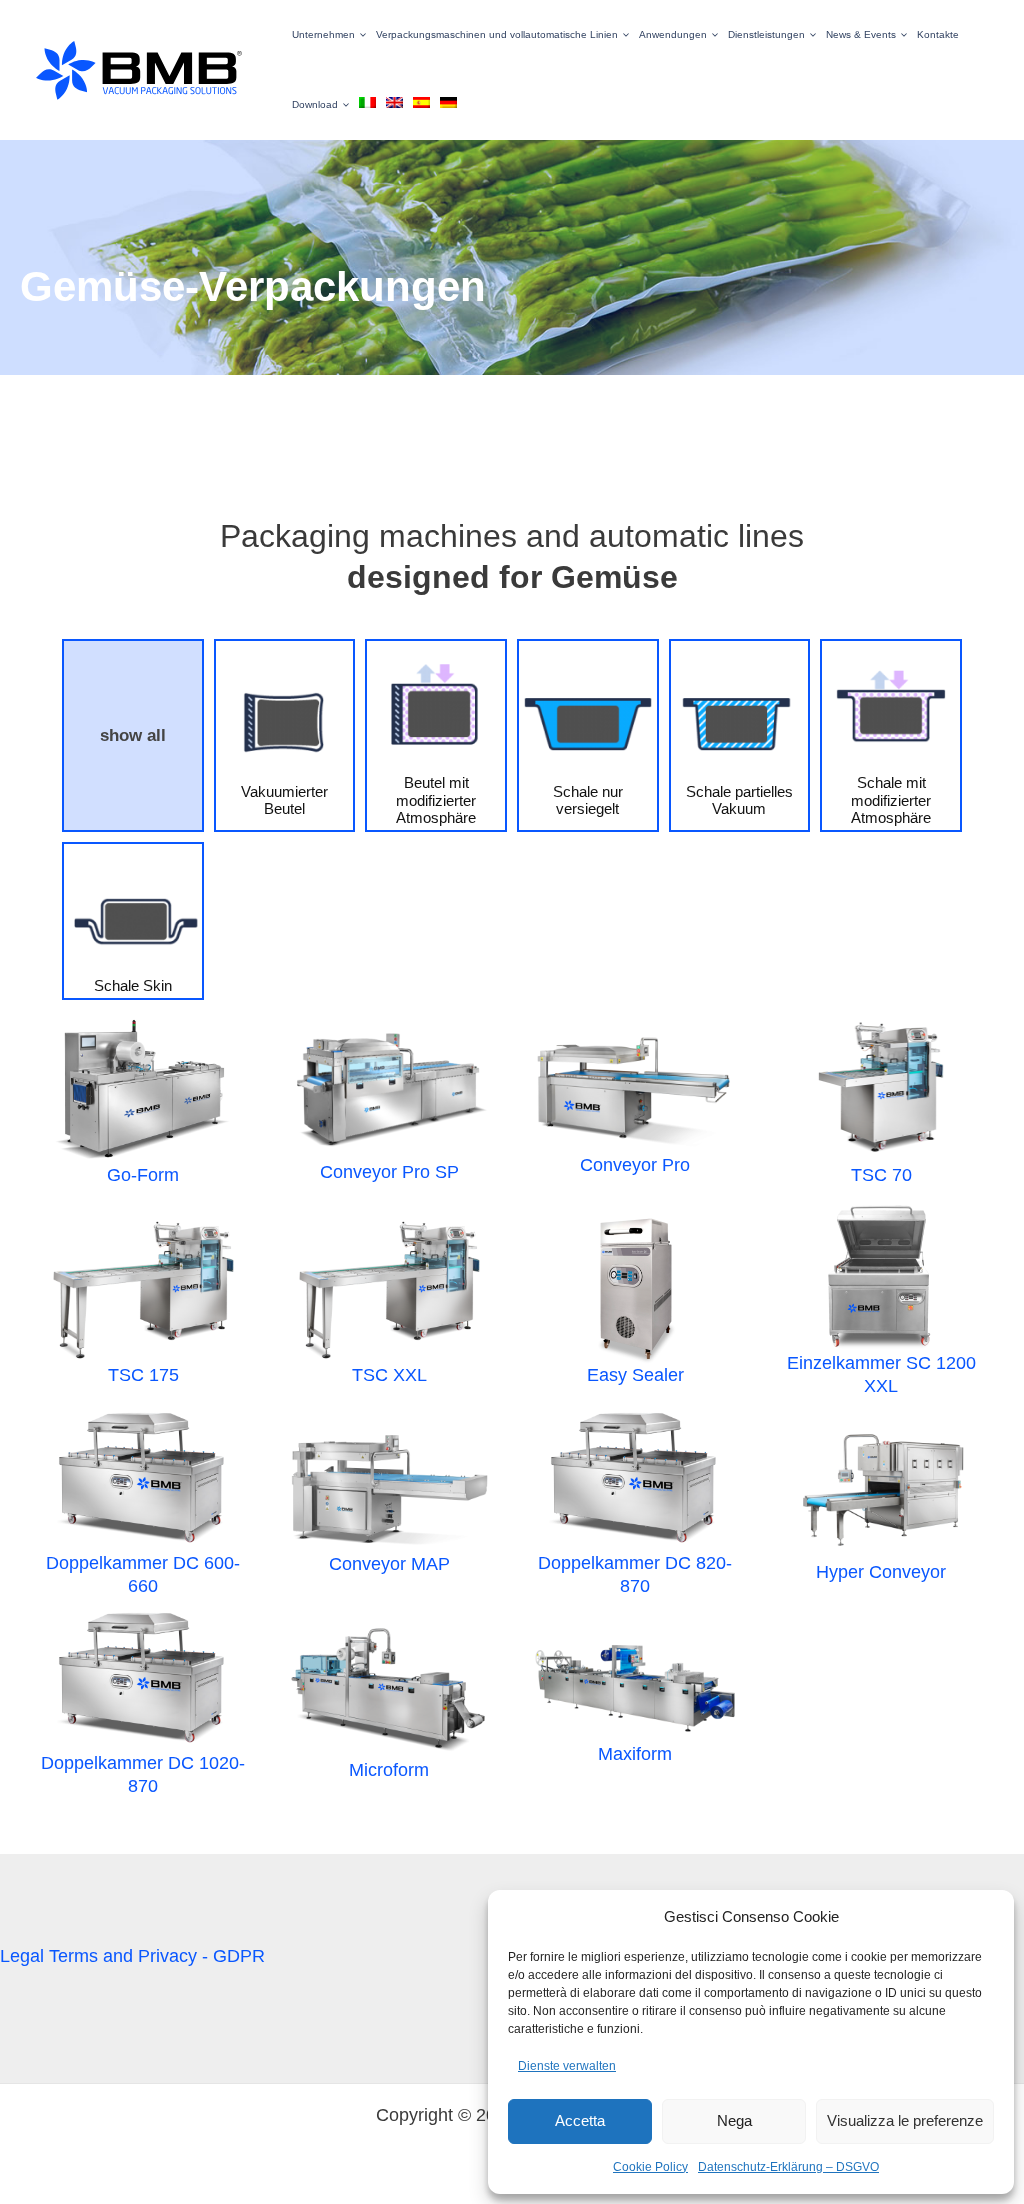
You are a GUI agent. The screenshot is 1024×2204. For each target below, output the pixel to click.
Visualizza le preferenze (905, 2120)
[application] (360, 35)
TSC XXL (389, 1375)
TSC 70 (881, 1175)
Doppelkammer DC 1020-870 (143, 1774)
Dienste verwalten (567, 2066)
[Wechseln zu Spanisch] (416, 105)
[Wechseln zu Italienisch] (362, 105)
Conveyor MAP (389, 1564)
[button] (324, 35)
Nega (734, 2120)
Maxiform (635, 1754)
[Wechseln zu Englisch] (389, 105)
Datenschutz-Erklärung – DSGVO (788, 2167)
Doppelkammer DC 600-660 (143, 1574)
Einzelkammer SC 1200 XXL (881, 1374)
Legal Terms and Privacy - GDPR (132, 1956)
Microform (389, 1770)
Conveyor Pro (635, 1165)
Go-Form (143, 1175)
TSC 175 (143, 1375)
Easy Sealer (635, 1375)
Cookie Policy (650, 2167)
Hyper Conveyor (881, 1572)
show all (133, 735)
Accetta (580, 2120)
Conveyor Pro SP (389, 1172)
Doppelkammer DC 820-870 (635, 1574)
